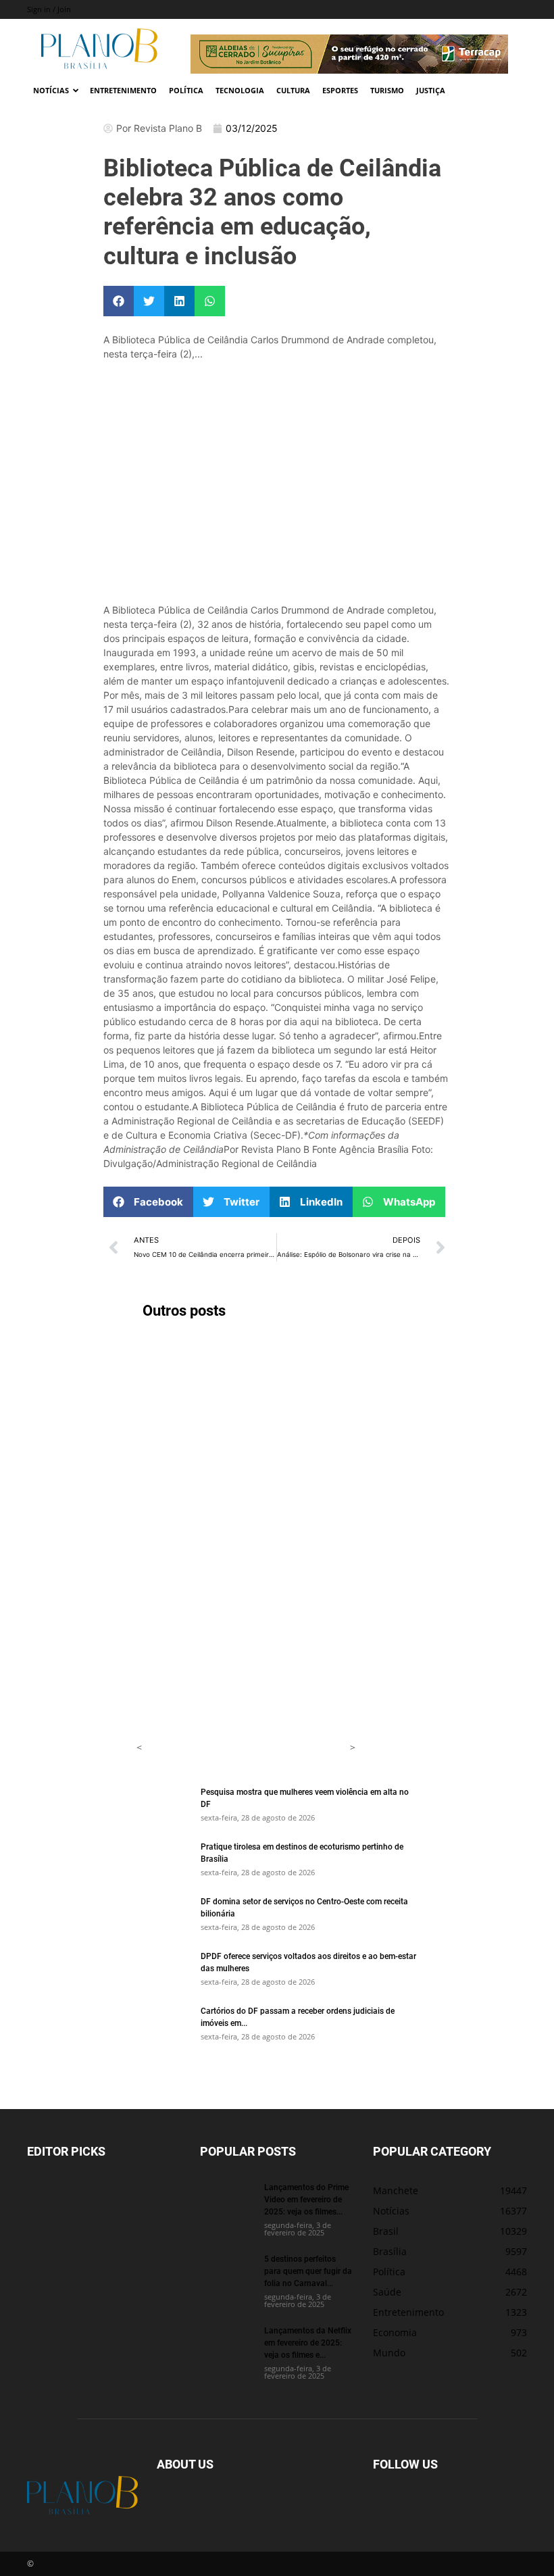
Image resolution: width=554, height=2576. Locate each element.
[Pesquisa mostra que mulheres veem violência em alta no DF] (163, 1804)
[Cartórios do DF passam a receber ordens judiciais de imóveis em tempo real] (163, 2023)
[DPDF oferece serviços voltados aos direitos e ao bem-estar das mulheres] (163, 1968)
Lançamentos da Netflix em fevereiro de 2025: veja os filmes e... (308, 2342)
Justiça (431, 90)
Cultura (293, 90)
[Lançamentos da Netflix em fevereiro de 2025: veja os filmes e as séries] (227, 2343)
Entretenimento (123, 90)
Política (186, 90)
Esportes (340, 90)
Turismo (387, 90)
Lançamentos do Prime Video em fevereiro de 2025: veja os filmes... (306, 2199)
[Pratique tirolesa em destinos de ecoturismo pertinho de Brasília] (163, 1859)
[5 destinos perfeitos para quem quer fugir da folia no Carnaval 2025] (227, 2271)
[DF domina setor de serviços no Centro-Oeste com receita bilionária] (163, 1914)
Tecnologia (240, 90)
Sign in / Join (49, 9)
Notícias (51, 90)
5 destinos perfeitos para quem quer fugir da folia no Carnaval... (308, 2271)
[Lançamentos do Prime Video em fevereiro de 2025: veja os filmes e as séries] (227, 2200)
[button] (119, 301)
